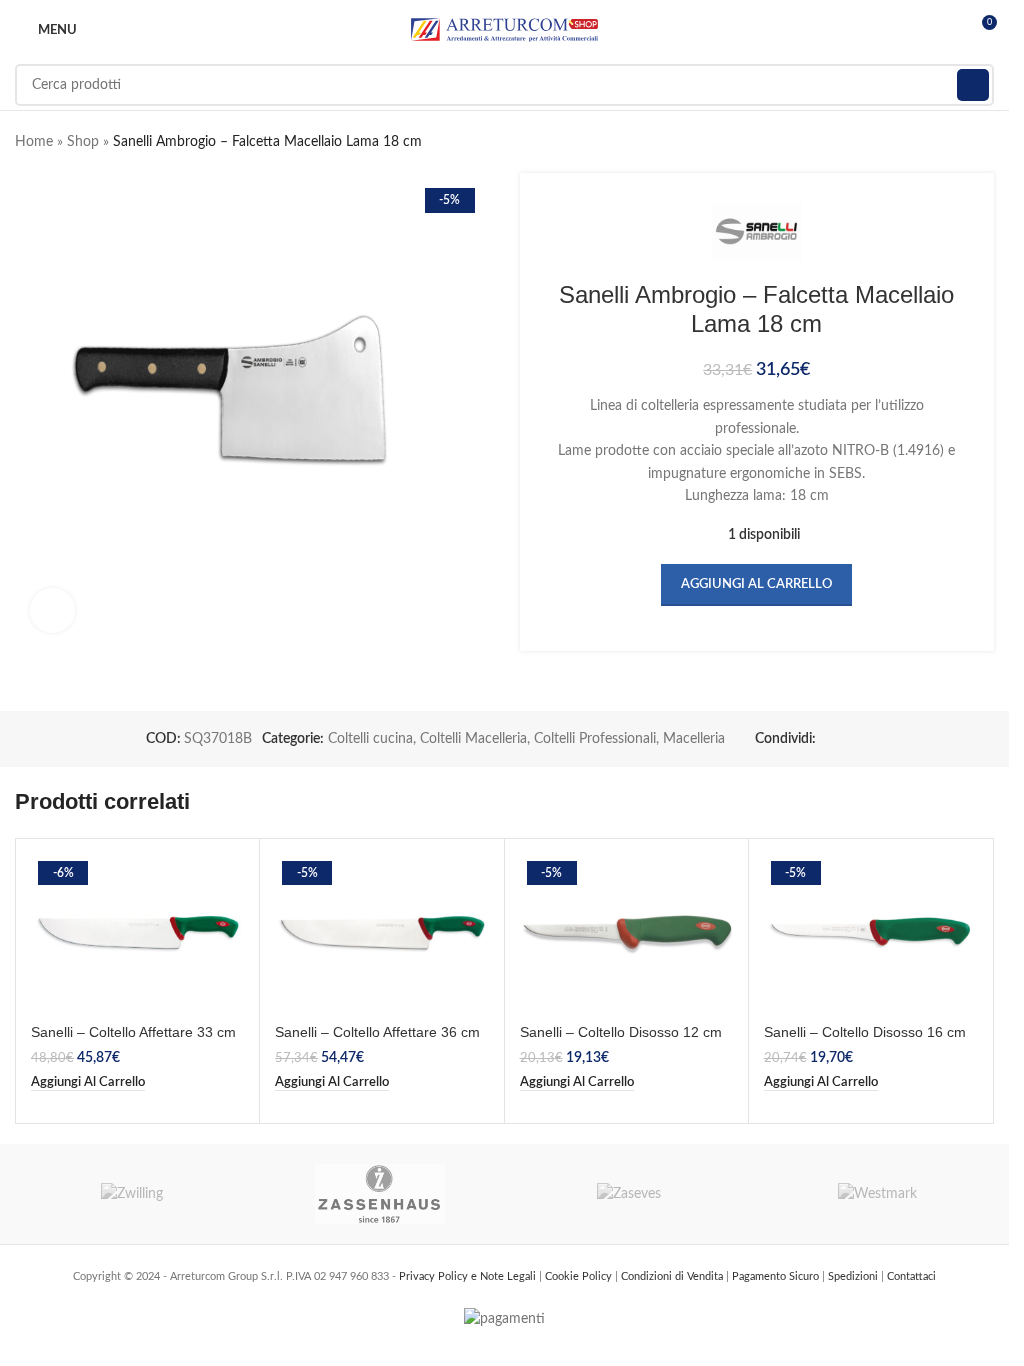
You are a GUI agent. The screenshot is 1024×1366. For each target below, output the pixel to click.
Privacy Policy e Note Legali (469, 1276)
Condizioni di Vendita (673, 1276)
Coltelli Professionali (595, 739)
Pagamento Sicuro (777, 1276)
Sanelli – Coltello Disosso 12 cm (621, 1032)
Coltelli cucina (370, 739)
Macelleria (694, 739)
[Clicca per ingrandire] (52, 610)
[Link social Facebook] (828, 739)
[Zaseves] (629, 1194)
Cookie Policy (580, 1276)
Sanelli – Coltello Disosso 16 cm (865, 1032)
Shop (83, 142)
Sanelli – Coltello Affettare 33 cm (133, 1032)
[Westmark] (877, 1194)
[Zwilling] (132, 1194)
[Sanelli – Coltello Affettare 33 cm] (137, 934)
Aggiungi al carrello (756, 584)
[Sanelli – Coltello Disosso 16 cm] (870, 934)
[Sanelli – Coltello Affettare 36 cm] (381, 934)
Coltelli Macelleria (473, 739)
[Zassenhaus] (380, 1194)
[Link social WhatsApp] (852, 739)
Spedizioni (854, 1276)
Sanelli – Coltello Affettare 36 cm (377, 1032)
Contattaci (911, 1276)
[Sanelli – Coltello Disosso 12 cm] (626, 934)
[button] (88, 1083)
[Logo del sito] (505, 30)
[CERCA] (973, 85)
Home (34, 142)
